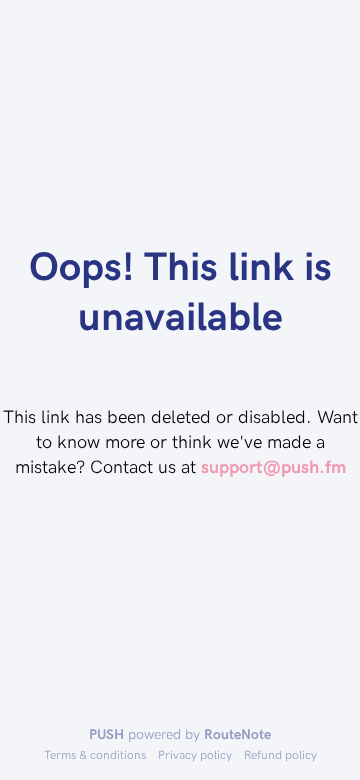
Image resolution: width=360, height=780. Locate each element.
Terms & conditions (95, 754)
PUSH (106, 733)
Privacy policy (195, 754)
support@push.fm (273, 465)
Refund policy (280, 754)
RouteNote (237, 733)
